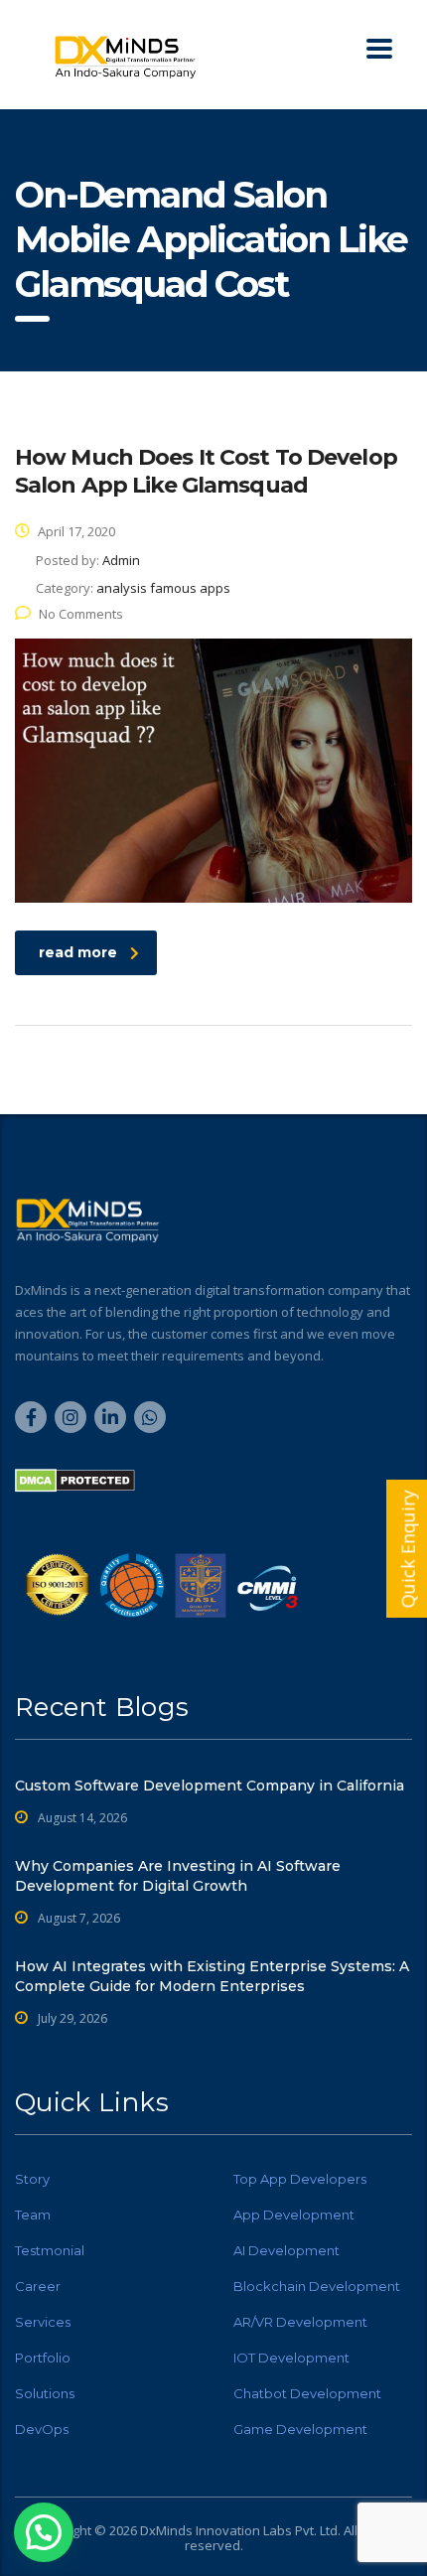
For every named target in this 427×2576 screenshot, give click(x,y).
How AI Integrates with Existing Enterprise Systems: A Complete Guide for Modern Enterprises (212, 1976)
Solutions (45, 2393)
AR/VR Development (300, 2322)
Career (38, 2286)
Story (32, 2179)
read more (78, 952)
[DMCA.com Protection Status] (75, 1479)
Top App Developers (300, 2179)
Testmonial (50, 2250)
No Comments (81, 614)
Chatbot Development (307, 2393)
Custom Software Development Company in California (210, 1786)
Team (33, 2215)
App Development (294, 2215)
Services (43, 2322)
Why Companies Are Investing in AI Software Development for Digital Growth (178, 1876)
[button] (44, 2532)
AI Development (286, 2250)
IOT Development (291, 2358)
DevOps (42, 2429)
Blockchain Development (317, 2286)
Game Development (300, 2429)
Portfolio (43, 2358)
